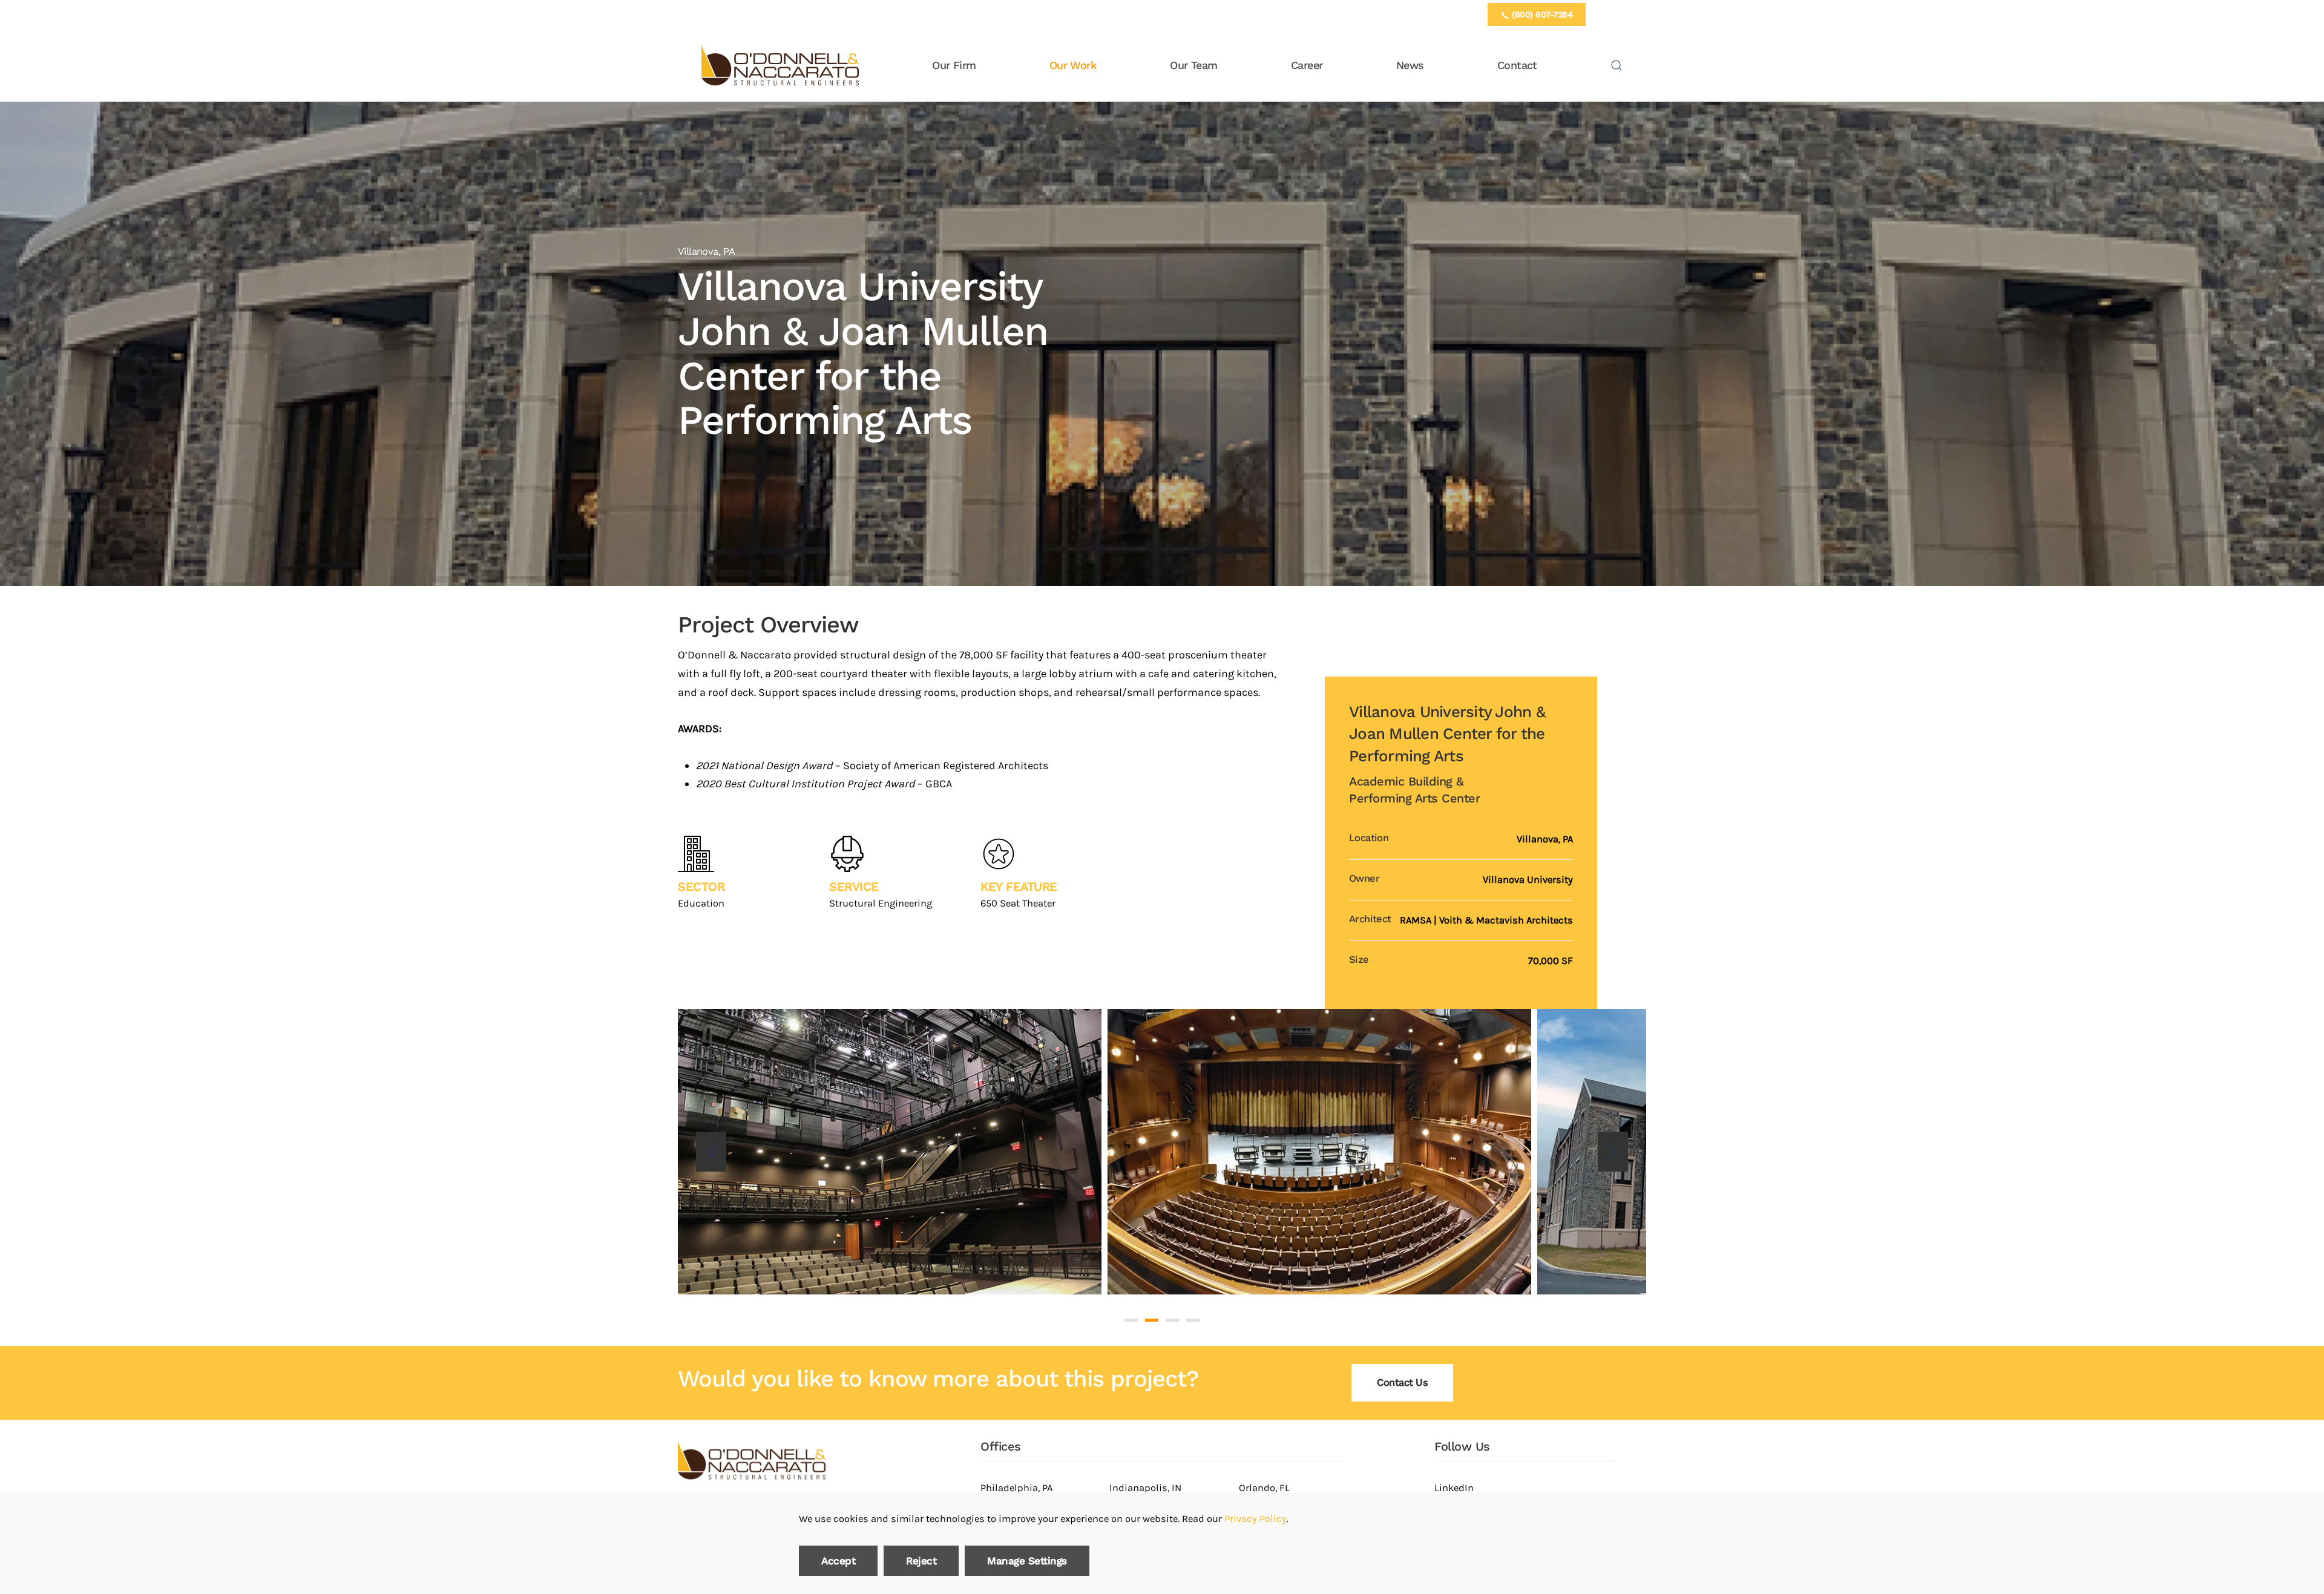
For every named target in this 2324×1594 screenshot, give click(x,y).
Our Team (1193, 65)
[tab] (1131, 1320)
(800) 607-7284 (1541, 15)
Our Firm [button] (954, 65)
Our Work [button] (1073, 65)
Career (1307, 65)
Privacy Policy (1256, 1519)
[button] (1617, 65)
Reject (921, 1561)
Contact (1517, 65)
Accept (838, 1561)
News (1410, 65)
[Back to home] (780, 65)
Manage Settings (1027, 1561)
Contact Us (1402, 1382)
